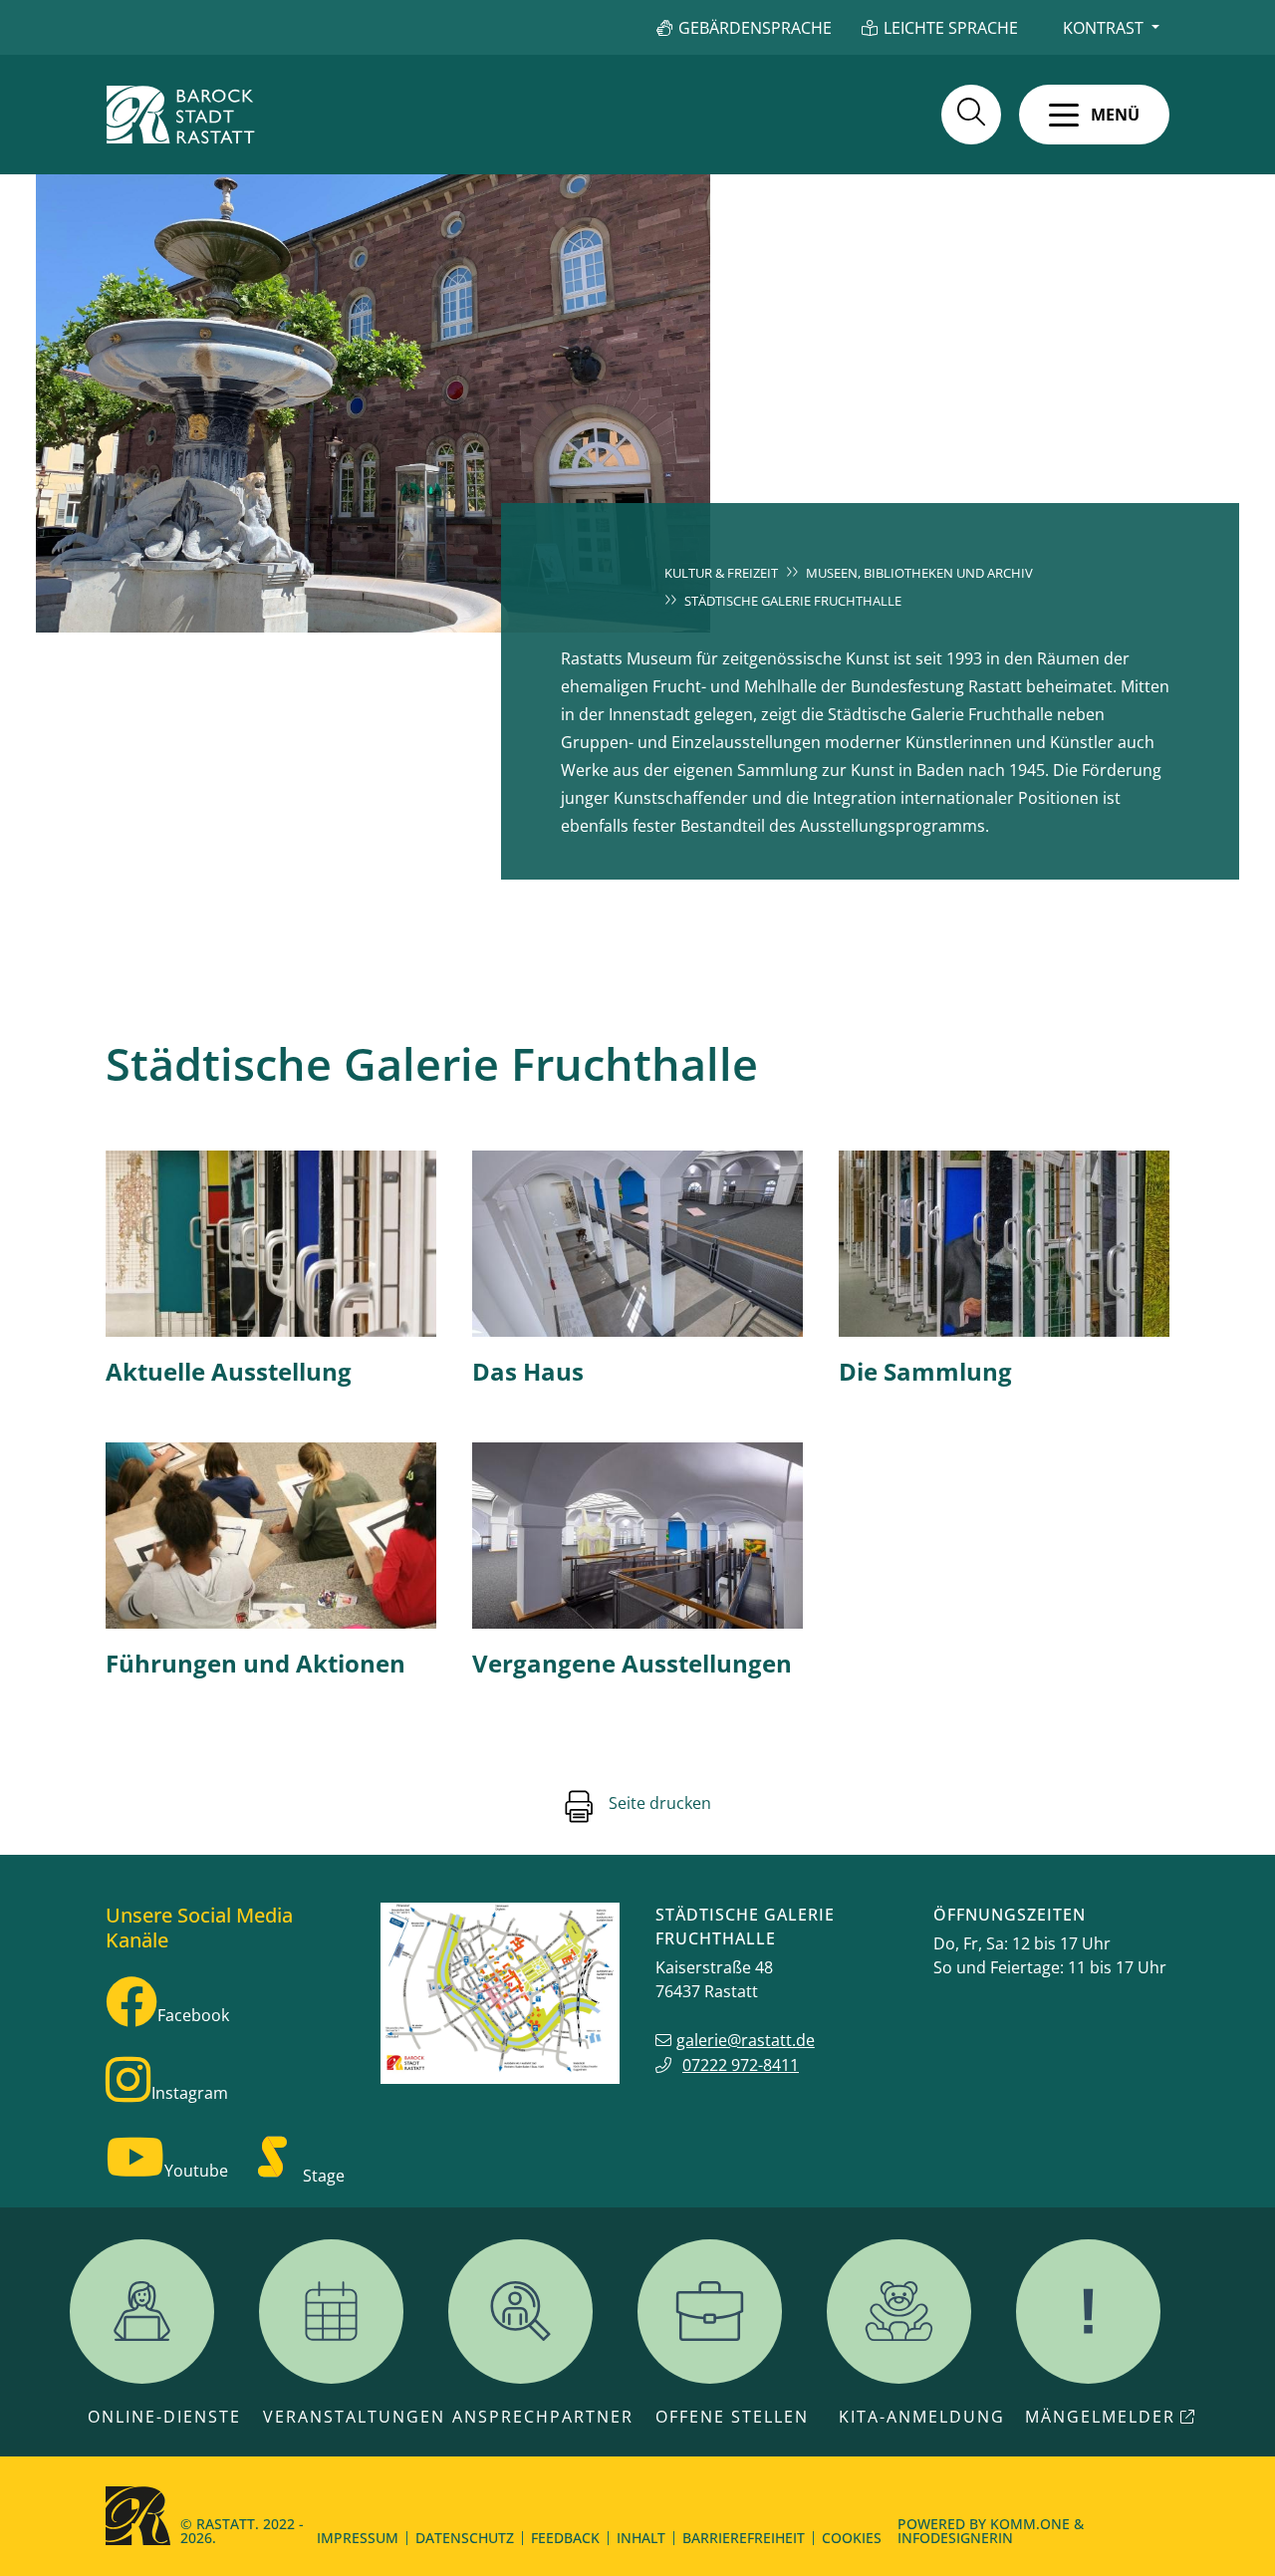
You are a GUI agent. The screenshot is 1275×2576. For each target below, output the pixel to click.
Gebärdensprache (755, 28)
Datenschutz (465, 2538)
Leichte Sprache (951, 28)
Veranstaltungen (354, 2417)
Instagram (190, 2093)
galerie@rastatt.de (746, 2040)
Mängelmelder (1100, 2417)
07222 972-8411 (741, 2065)
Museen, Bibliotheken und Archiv (919, 573)
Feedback (565, 2538)
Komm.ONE (1030, 2524)
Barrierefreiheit (744, 2538)
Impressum (358, 2538)
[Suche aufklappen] (971, 115)
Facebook (193, 2015)
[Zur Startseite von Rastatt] (180, 115)
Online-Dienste (164, 2417)
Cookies (852, 2538)
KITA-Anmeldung (922, 2417)
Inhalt (641, 2538)
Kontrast (1103, 28)
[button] (1094, 115)
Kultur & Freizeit (721, 573)
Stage (324, 2176)
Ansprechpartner (543, 2417)
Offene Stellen (732, 2417)
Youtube (196, 2171)
